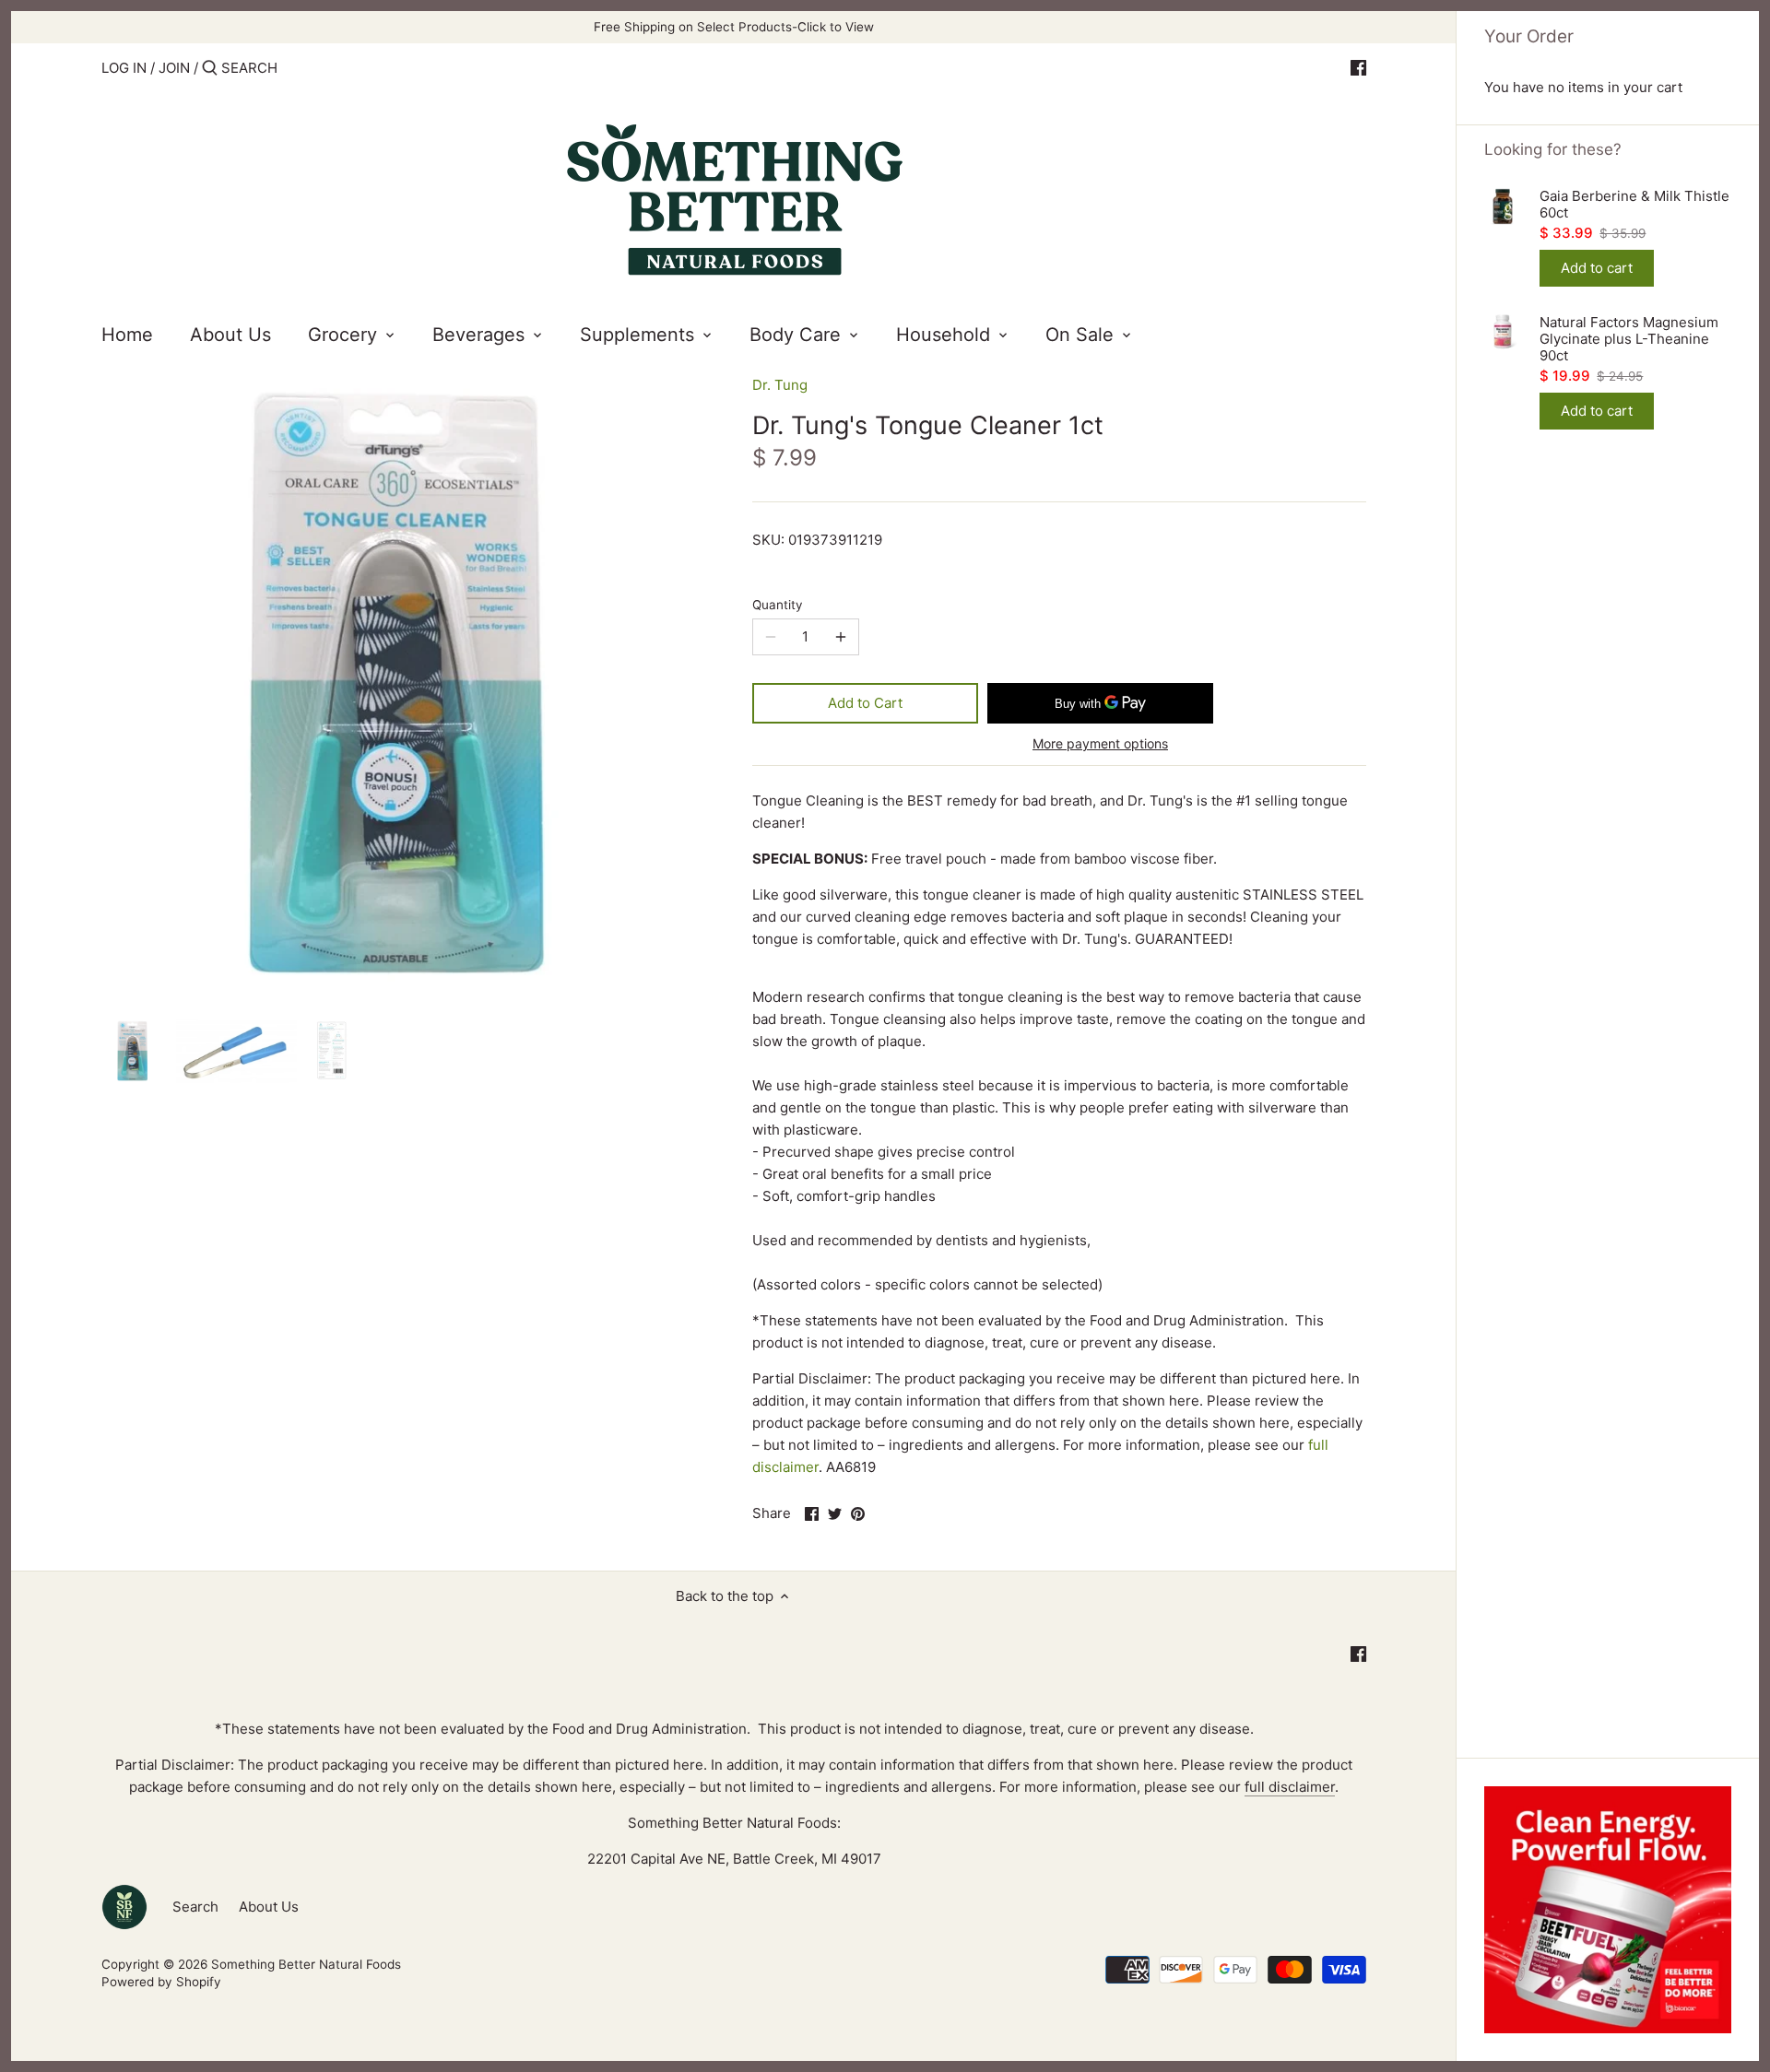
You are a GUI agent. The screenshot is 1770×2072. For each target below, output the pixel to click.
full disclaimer (1290, 1787)
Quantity (778, 605)
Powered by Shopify (161, 1982)
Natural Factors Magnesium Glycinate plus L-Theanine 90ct (1629, 339)
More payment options (1100, 743)
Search (195, 1907)
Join (174, 68)
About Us (269, 1907)
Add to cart (1597, 268)
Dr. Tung (780, 385)
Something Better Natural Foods (306, 1964)
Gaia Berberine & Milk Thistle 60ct (1634, 205)
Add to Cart (865, 703)
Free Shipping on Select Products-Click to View (734, 27)
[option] (134, 1051)
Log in (124, 68)
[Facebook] (1358, 67)
